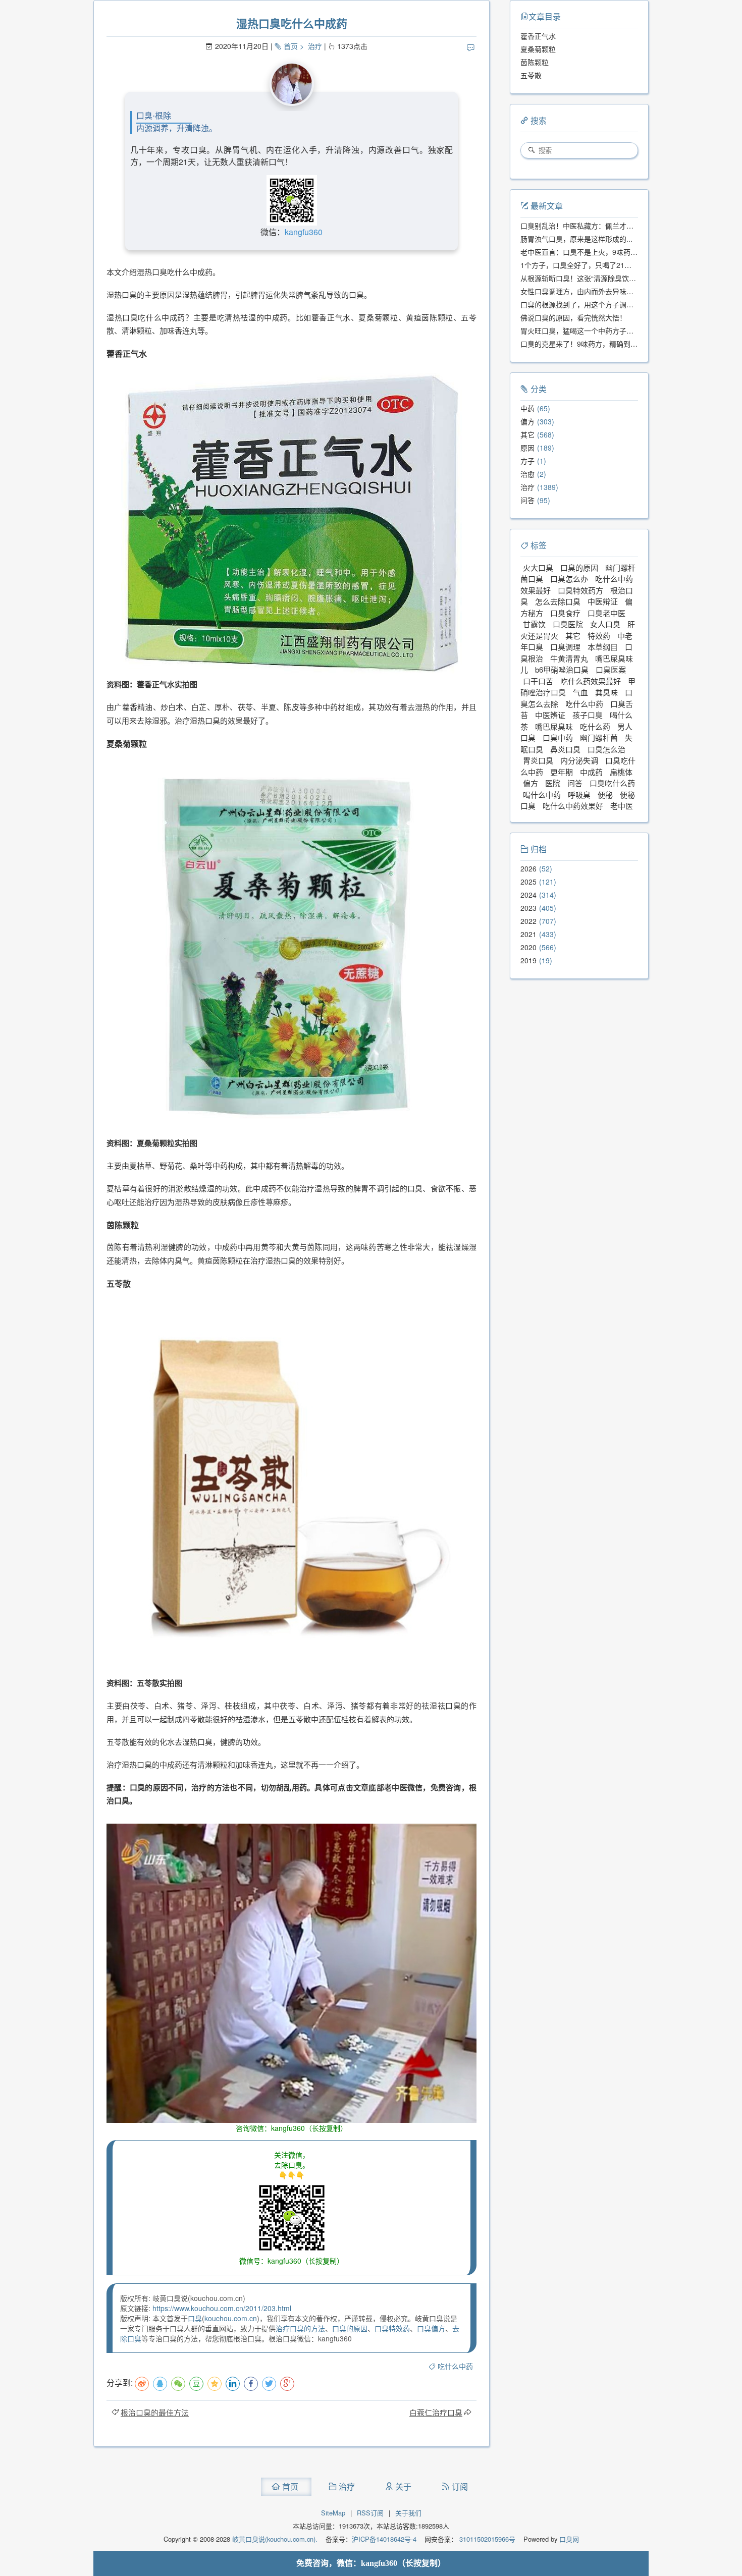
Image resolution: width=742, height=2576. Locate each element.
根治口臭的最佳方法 (155, 2412)
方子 (527, 461)
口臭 (195, 2318)
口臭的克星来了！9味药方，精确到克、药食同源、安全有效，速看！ (628, 344)
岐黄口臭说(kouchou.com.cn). (275, 2539)
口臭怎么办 (569, 579)
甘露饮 (534, 624)
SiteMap (333, 2513)
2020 (528, 947)
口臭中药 (558, 737)
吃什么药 (595, 726)
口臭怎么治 (606, 749)
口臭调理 (565, 647)
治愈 (527, 474)
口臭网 (568, 2539)
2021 (528, 934)
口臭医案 (611, 669)
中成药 (591, 772)
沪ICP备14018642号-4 (384, 2539)
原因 (527, 448)
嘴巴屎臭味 (554, 726)
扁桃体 (621, 772)
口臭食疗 (565, 613)
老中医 (622, 806)
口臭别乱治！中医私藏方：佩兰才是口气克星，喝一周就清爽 (616, 226)
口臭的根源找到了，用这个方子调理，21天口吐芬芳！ (606, 304)
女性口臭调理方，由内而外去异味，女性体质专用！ (602, 291)
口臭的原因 (350, 2328)
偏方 (527, 421)
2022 (528, 921)
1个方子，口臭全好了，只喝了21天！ (579, 265)
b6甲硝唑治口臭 (562, 669)
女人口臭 (605, 624)
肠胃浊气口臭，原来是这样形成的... (576, 239)
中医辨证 (550, 715)
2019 (528, 960)
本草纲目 (603, 647)
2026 (528, 868)
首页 (291, 46)
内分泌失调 (579, 760)
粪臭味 (606, 692)
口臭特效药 (392, 2328)
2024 (528, 895)
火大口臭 (538, 567)
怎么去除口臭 (558, 601)
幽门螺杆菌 (599, 737)
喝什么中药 (542, 794)
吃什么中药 (455, 2366)
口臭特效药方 (580, 590)
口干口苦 (538, 681)
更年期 (562, 772)
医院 (553, 783)
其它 (527, 434)
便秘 (605, 794)
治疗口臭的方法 (300, 2328)
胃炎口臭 (538, 760)
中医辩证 (603, 601)
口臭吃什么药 (612, 783)
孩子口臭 (588, 715)
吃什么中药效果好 (573, 806)
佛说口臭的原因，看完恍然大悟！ (573, 317)
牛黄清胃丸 (569, 658)
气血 (580, 692)
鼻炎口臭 (565, 749)
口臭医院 (568, 624)
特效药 (599, 636)
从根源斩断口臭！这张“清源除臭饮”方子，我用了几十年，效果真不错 (629, 278)
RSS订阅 (370, 2513)
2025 (528, 882)
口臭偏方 (431, 2328)
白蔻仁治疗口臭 (436, 2412)
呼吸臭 (579, 794)
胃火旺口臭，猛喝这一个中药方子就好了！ (588, 331)
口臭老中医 (606, 613)
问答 (527, 500)
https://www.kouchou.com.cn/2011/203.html (222, 2308)
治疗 (315, 46)
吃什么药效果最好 (591, 681)
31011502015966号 (486, 2539)
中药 (527, 408)
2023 (528, 908)
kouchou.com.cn (231, 2318)
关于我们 (408, 2513)
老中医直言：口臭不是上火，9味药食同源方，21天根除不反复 (618, 252)
